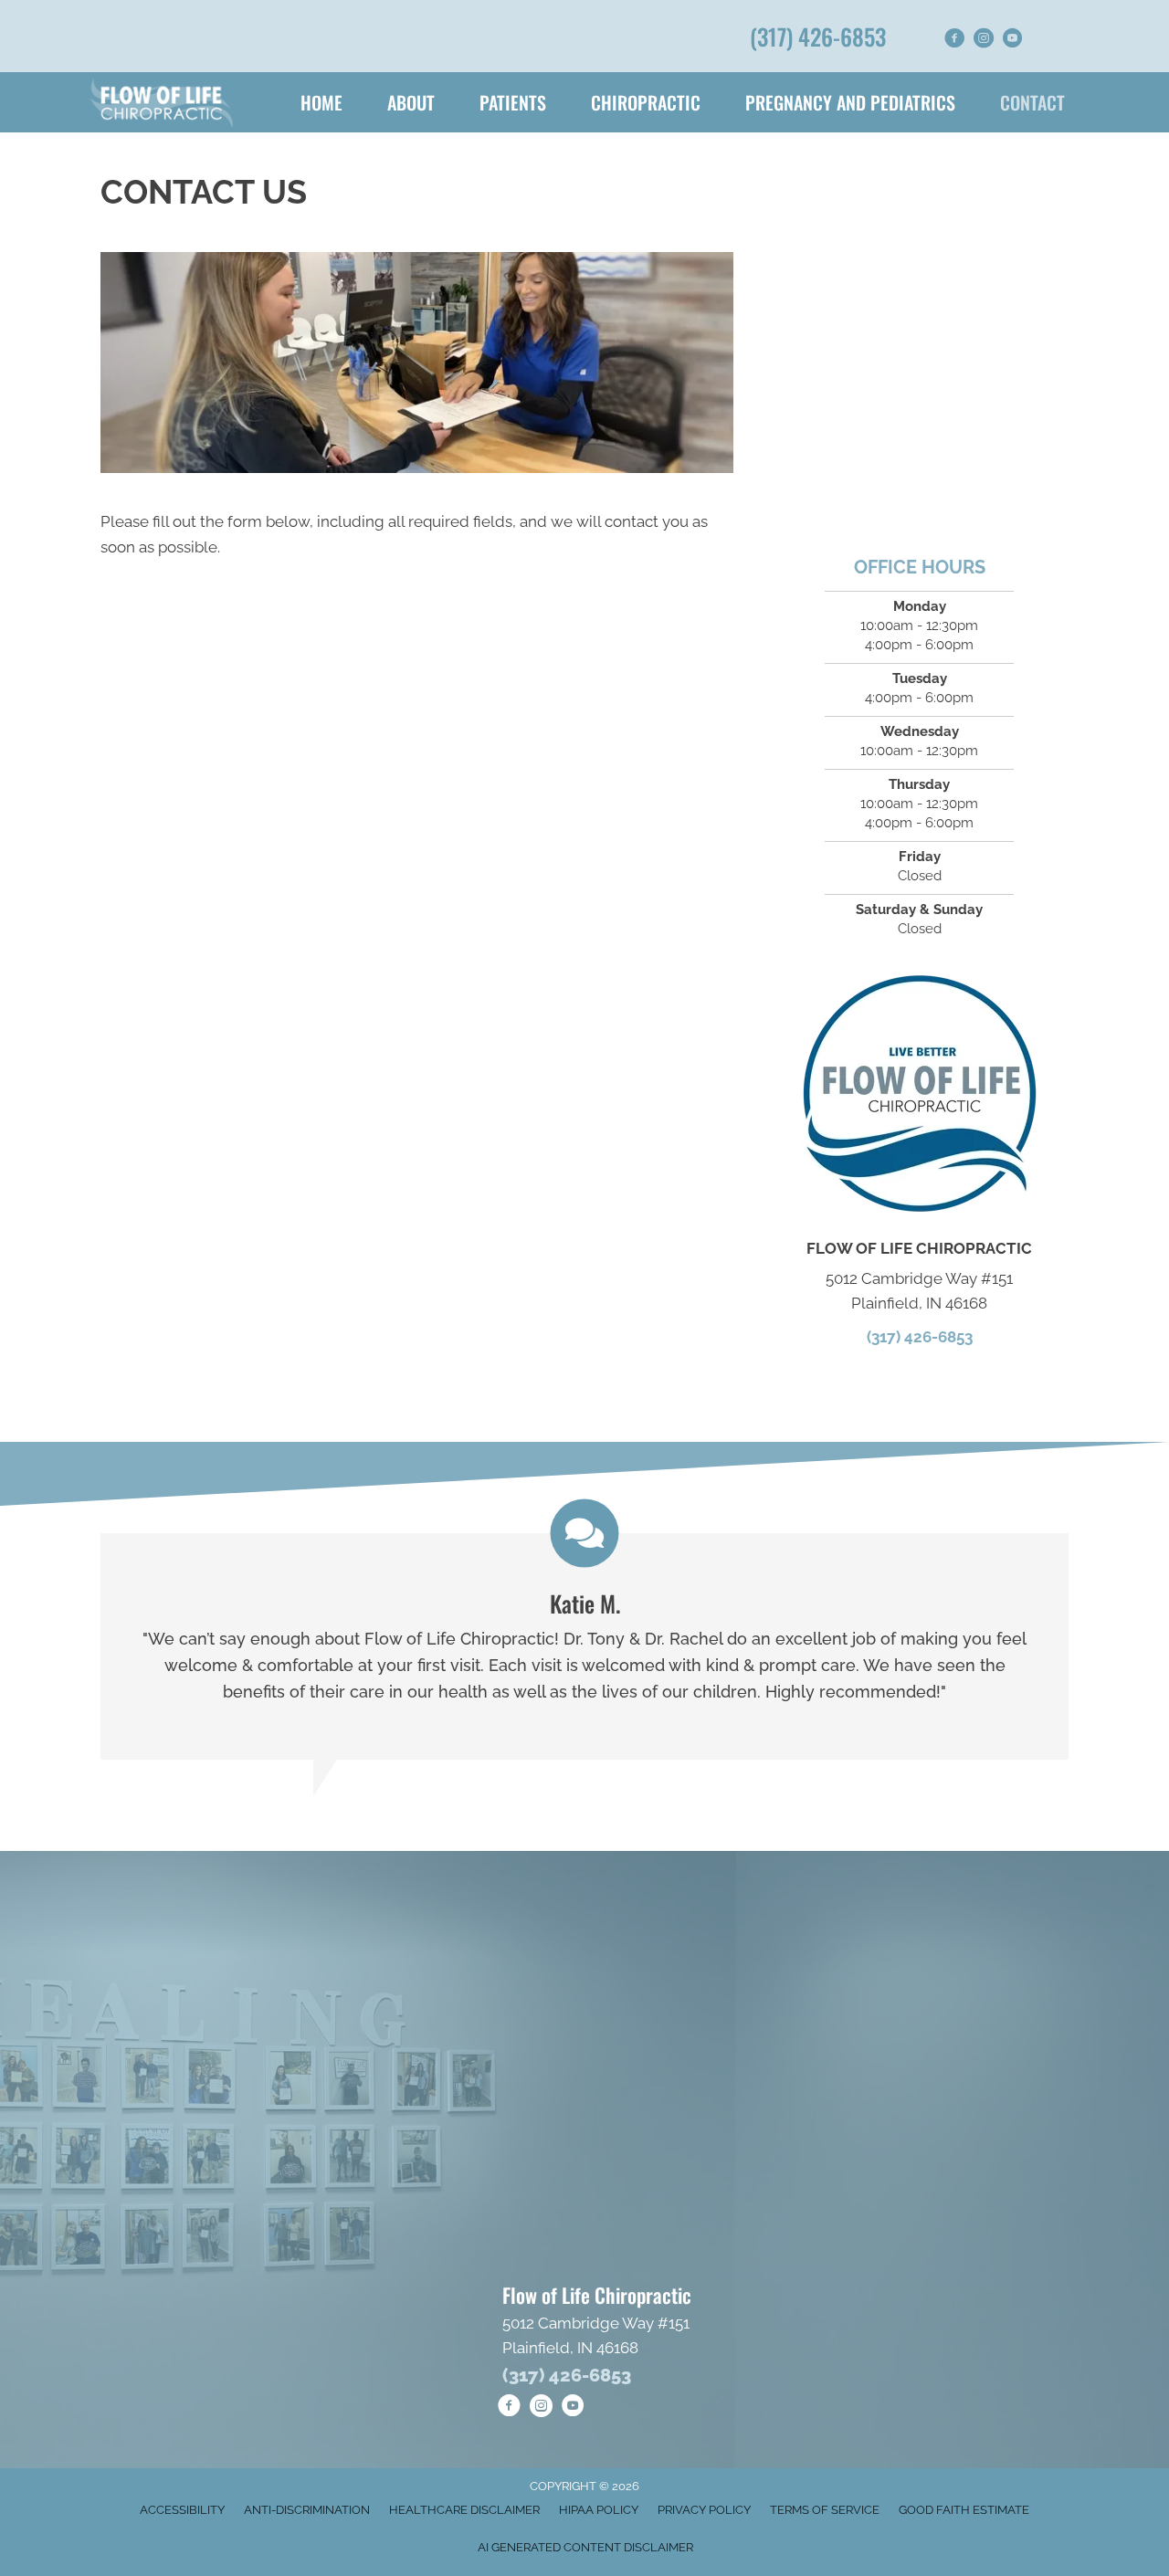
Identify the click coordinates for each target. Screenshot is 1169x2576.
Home (321, 102)
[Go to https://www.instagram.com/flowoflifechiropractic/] (984, 41)
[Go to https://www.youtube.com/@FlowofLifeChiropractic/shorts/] (1013, 41)
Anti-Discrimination (307, 2510)
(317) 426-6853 (818, 36)
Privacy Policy (704, 2510)
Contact (1032, 102)
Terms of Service (825, 2510)
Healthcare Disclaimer (464, 2510)
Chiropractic (646, 102)
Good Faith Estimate (964, 2510)
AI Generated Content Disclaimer (585, 2547)
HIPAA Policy (599, 2510)
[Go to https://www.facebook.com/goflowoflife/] (954, 41)
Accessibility (182, 2510)
